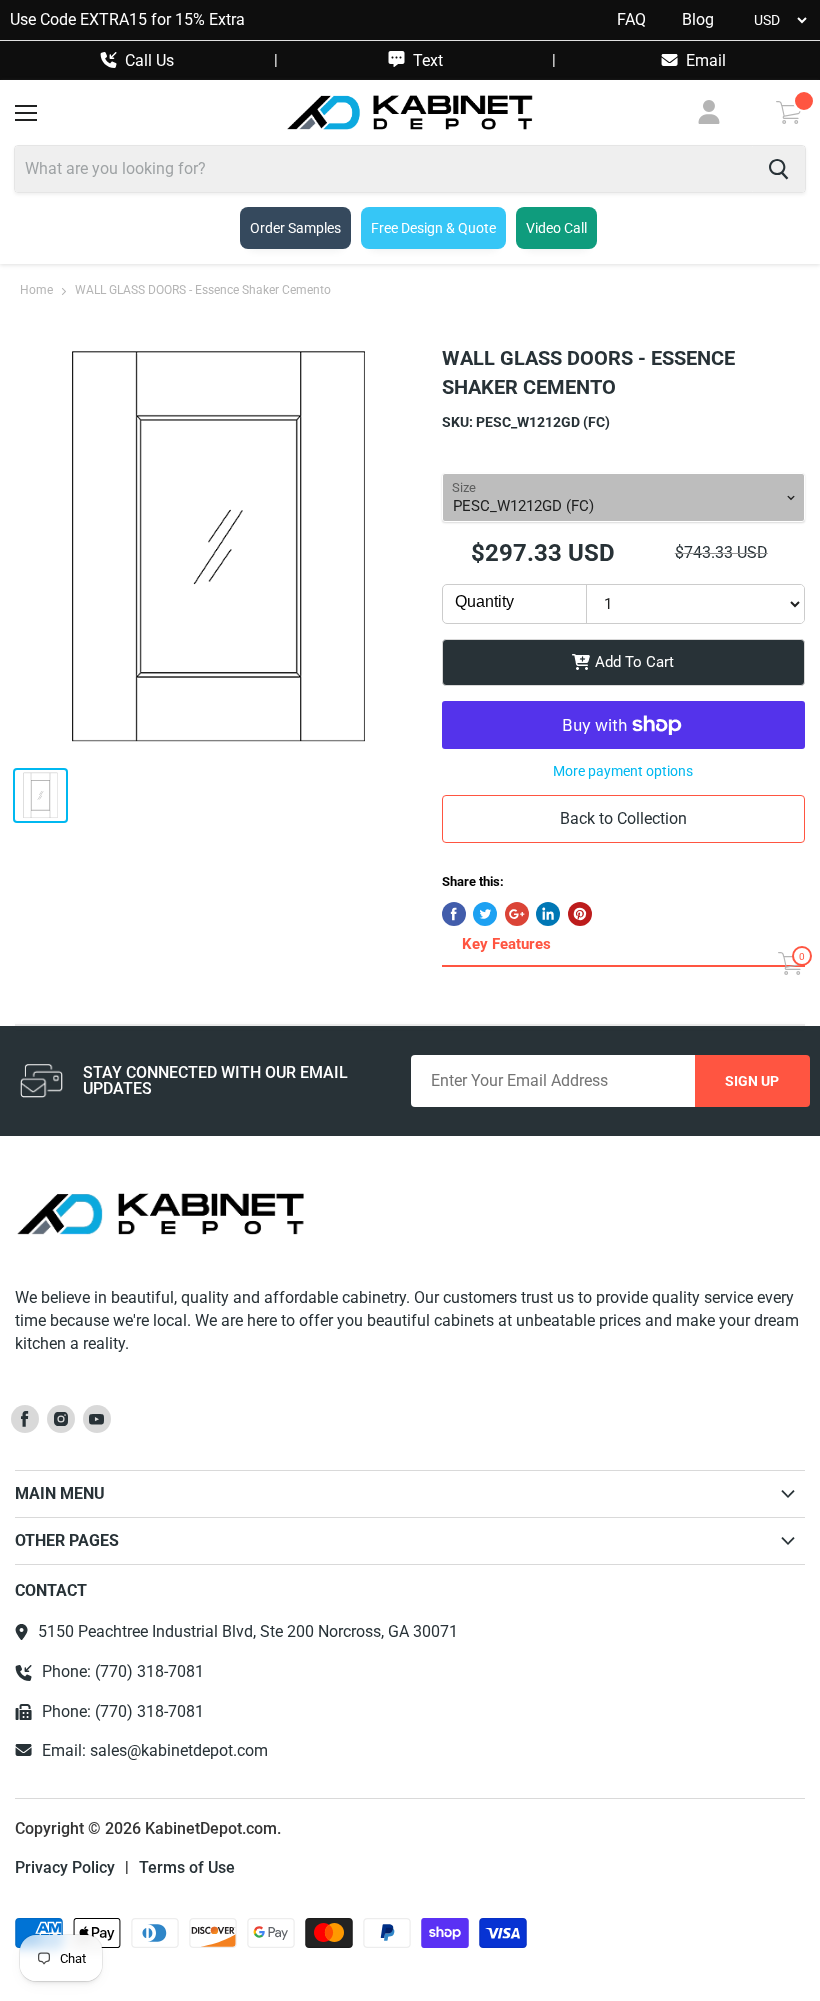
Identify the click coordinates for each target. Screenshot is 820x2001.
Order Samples (295, 228)
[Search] (778, 169)
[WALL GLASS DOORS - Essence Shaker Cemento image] (218, 547)
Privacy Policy (65, 1868)
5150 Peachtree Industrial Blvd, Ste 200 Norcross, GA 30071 (248, 1632)
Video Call (556, 228)
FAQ (631, 20)
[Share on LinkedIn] (548, 914)
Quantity (484, 601)
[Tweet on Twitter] (485, 914)
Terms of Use (187, 1868)
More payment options (623, 771)
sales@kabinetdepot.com (179, 1750)
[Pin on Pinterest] (580, 914)
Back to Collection (623, 818)
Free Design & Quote (433, 228)
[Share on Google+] (517, 914)
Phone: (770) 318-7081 (123, 1672)
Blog (698, 20)
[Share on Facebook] (454, 914)
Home (36, 290)
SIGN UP (752, 1081)
